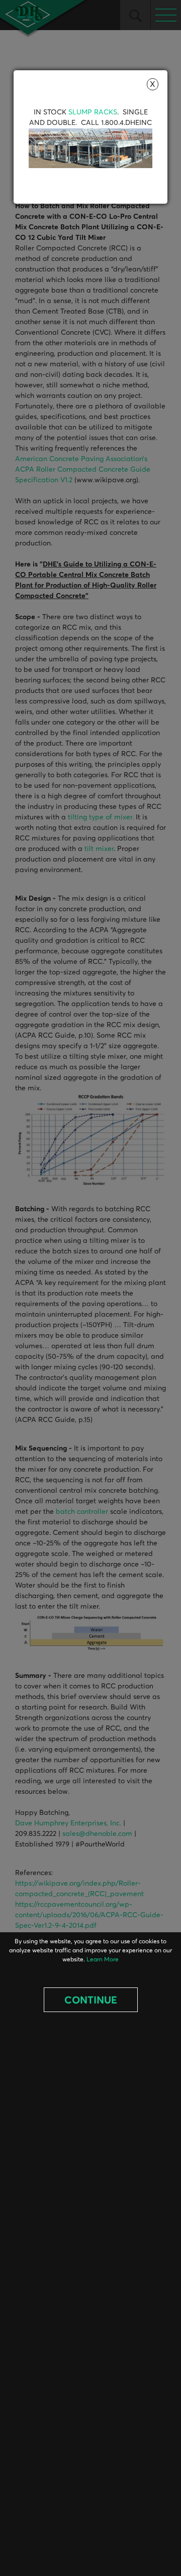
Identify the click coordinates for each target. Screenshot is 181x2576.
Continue (91, 2000)
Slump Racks (93, 112)
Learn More (103, 1960)
